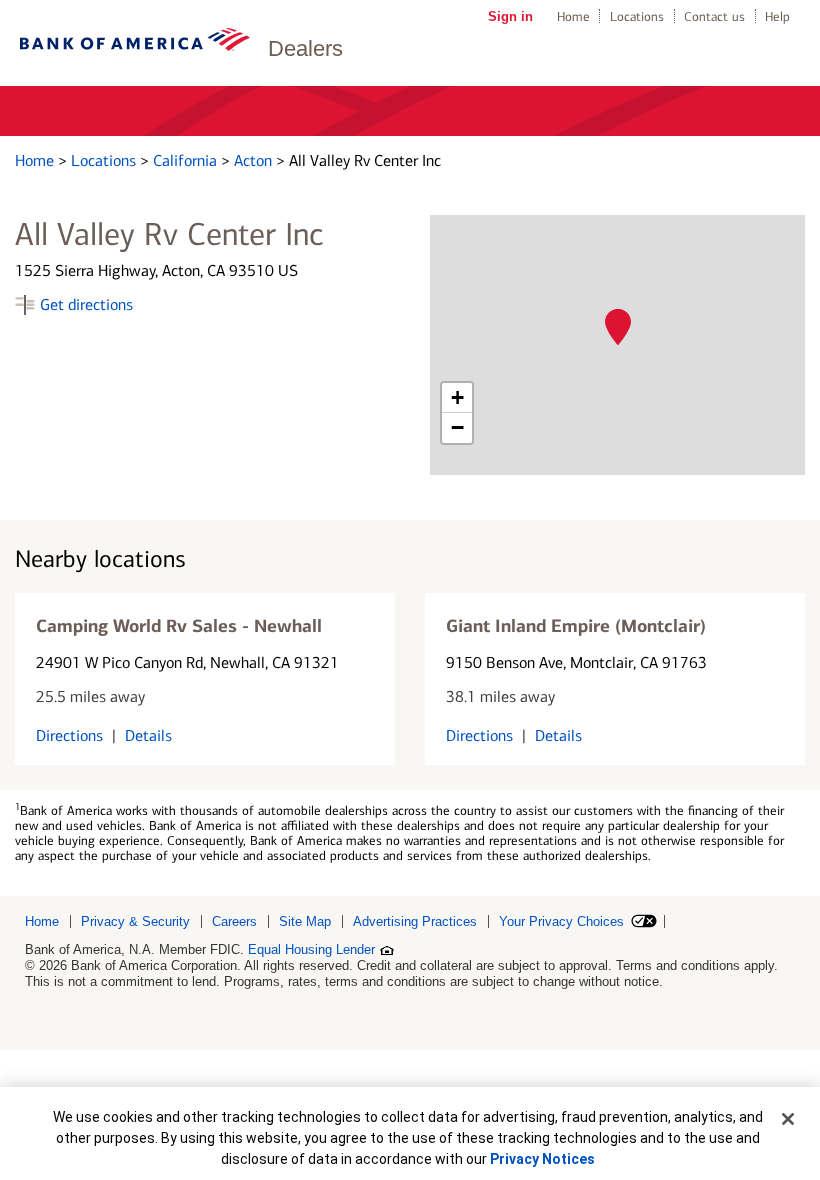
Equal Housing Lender (311, 949)
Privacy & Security (135, 921)
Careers (234, 921)
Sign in (510, 16)
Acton (255, 160)
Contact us (714, 16)
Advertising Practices (415, 921)
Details (148, 735)
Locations (637, 16)
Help (777, 16)
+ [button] (457, 397)
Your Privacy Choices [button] (561, 921)
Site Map (305, 921)
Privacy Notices (542, 1159)
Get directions (86, 304)
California (187, 160)
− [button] (457, 427)
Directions (69, 735)
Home (573, 16)
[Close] (788, 1119)
